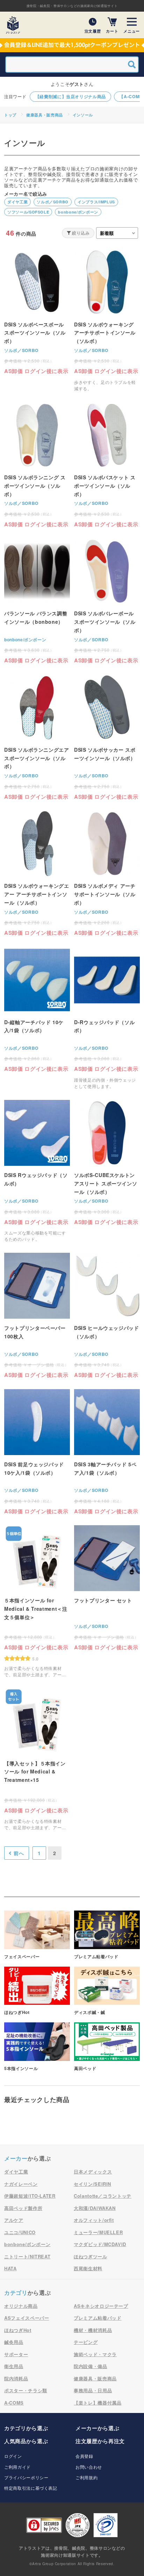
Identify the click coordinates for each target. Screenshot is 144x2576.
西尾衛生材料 (88, 2268)
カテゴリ (16, 2293)
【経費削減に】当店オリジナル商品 (71, 96)
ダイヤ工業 (17, 202)
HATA (10, 2268)
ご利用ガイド (17, 2467)
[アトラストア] (13, 25)
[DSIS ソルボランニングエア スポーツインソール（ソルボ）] (37, 737)
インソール (83, 115)
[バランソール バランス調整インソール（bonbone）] (37, 601)
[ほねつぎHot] (37, 1991)
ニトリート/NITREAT (27, 2256)
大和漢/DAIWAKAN (95, 2208)
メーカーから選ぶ (97, 2428)
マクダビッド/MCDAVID (100, 2244)
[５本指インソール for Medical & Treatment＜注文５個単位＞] (37, 1601)
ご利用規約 (87, 2477)
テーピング (86, 2342)
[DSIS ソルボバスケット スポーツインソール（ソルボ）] (107, 465)
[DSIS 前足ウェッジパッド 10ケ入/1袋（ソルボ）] (37, 1452)
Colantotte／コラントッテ (103, 2196)
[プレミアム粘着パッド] (107, 1935)
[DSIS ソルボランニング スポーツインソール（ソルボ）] (37, 465)
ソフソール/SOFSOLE (28, 212)
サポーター (16, 2354)
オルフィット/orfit (94, 2220)
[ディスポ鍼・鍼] (107, 1991)
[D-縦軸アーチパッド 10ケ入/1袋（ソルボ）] (37, 1010)
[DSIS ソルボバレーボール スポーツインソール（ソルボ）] (107, 601)
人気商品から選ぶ (26, 2441)
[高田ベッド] (107, 2047)
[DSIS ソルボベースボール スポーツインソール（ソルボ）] (37, 312)
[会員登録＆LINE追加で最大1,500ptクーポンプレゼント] (72, 45)
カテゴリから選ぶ (26, 2428)
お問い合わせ (89, 2467)
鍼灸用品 (14, 2342)
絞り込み (81, 233)
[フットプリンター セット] (107, 1588)
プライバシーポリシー (26, 2477)
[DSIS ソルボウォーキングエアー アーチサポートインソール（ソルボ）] (37, 873)
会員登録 (84, 2456)
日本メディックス (93, 2172)
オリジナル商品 (21, 2306)
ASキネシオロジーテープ (101, 2306)
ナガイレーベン (21, 2184)
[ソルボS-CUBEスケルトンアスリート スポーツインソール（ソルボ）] (107, 1163)
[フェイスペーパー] (37, 1935)
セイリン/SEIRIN (92, 2184)
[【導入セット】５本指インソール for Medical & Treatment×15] (37, 1759)
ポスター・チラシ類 (26, 2390)
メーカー (16, 2158)
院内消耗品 (16, 2378)
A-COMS (14, 2403)
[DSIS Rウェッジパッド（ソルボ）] (37, 1171)
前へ (19, 1853)
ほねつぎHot (18, 2330)
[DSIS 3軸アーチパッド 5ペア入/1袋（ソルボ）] (107, 1452)
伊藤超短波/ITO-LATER (30, 2196)
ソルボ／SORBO (53, 202)
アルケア (14, 2220)
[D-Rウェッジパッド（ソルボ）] (107, 1018)
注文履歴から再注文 (100, 2441)
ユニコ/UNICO (20, 2232)
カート (112, 31)
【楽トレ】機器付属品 (98, 2403)
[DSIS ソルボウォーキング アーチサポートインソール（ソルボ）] (107, 320)
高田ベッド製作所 (23, 2208)
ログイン (13, 2456)
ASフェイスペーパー (27, 2318)
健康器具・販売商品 (45, 115)
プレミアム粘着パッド (98, 2318)
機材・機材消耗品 (93, 2330)
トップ (10, 115)
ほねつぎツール (91, 2256)
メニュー (132, 31)
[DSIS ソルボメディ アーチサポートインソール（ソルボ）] (107, 873)
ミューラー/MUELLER (98, 2232)
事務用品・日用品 (93, 2390)
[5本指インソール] (37, 2047)
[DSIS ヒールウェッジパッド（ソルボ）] (107, 1316)
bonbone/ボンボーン (78, 212)
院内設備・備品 (91, 2366)
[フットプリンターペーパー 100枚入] (37, 1316)
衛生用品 (14, 2366)
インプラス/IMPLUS (96, 202)
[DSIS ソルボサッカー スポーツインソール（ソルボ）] (107, 737)
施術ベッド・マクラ (95, 2354)
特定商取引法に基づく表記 (31, 2488)
